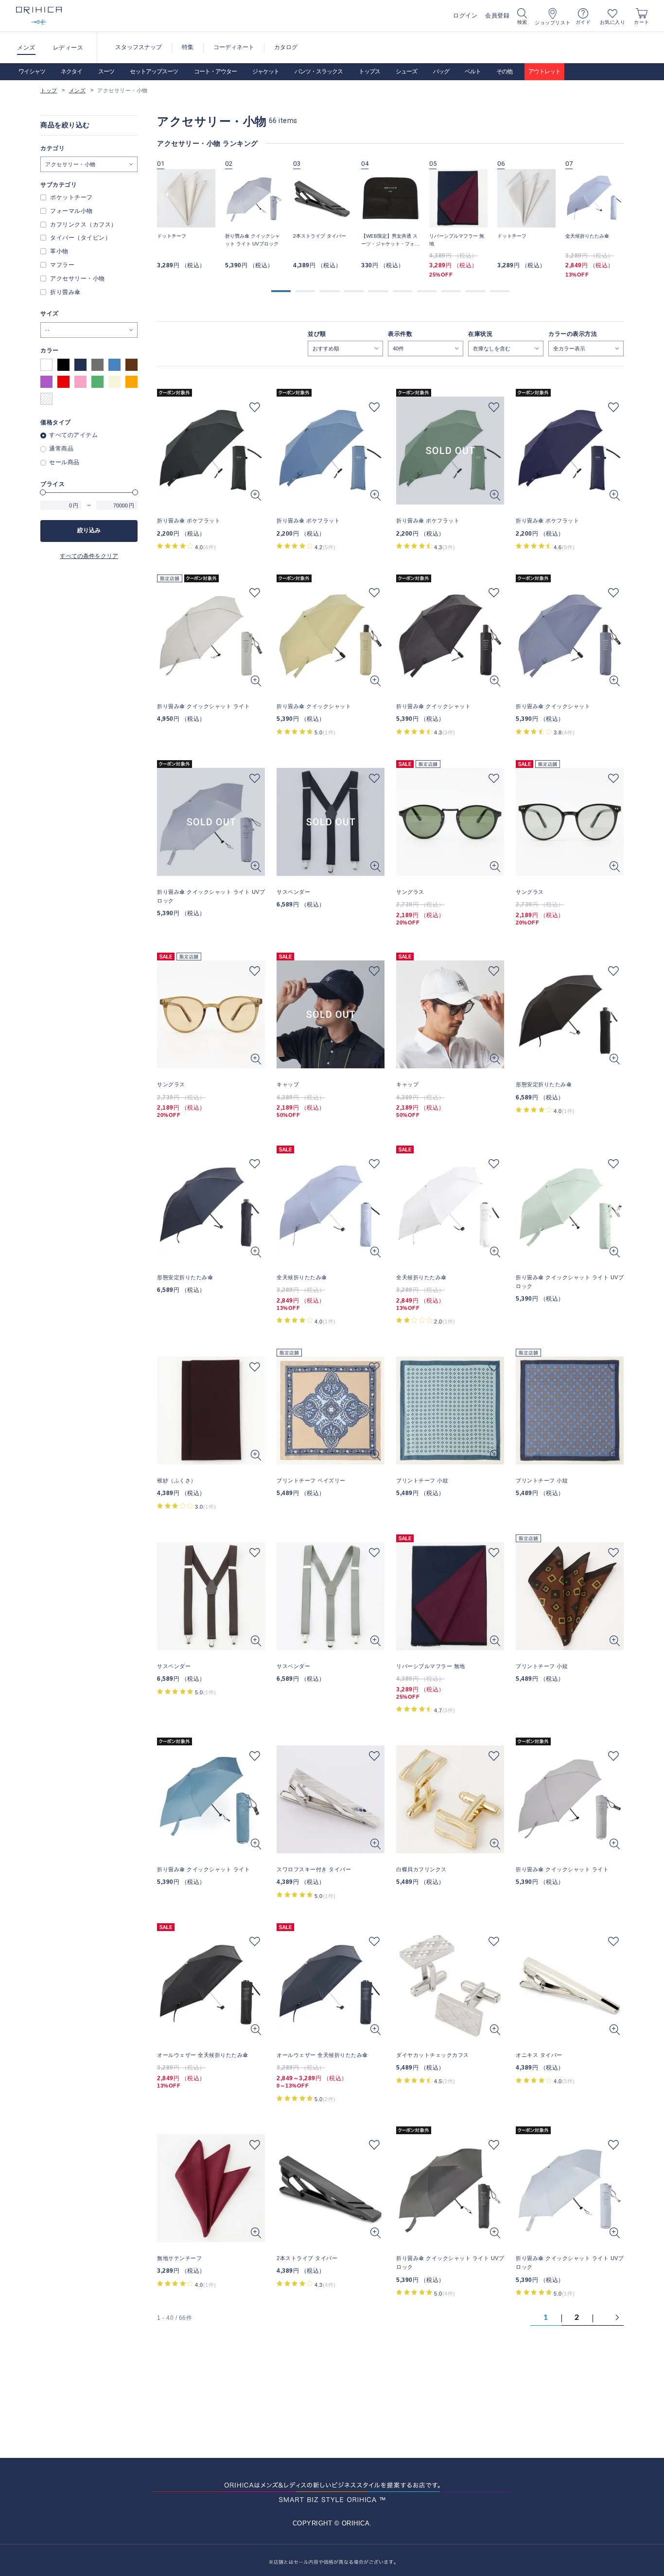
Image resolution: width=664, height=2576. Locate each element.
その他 (504, 71)
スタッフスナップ (139, 47)
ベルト (473, 71)
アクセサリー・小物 (78, 278)
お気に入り (613, 22)
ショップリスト (553, 23)
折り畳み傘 (65, 292)
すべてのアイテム (73, 435)
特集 (188, 47)
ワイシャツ (32, 71)
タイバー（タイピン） (80, 238)
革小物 (59, 251)
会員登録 (497, 16)
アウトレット (544, 71)
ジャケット (266, 71)
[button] (281, 291)
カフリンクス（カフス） (84, 225)
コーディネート (234, 47)
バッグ (441, 71)
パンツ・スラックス (319, 71)
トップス (369, 71)
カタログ (286, 47)
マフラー (62, 265)
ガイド (583, 22)
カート (642, 22)
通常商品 (61, 449)
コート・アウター (215, 71)
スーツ (106, 71)
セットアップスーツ (154, 71)
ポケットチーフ (71, 197)
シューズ (406, 71)
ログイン (465, 16)
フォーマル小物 (71, 211)
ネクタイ (71, 71)
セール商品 (64, 462)
